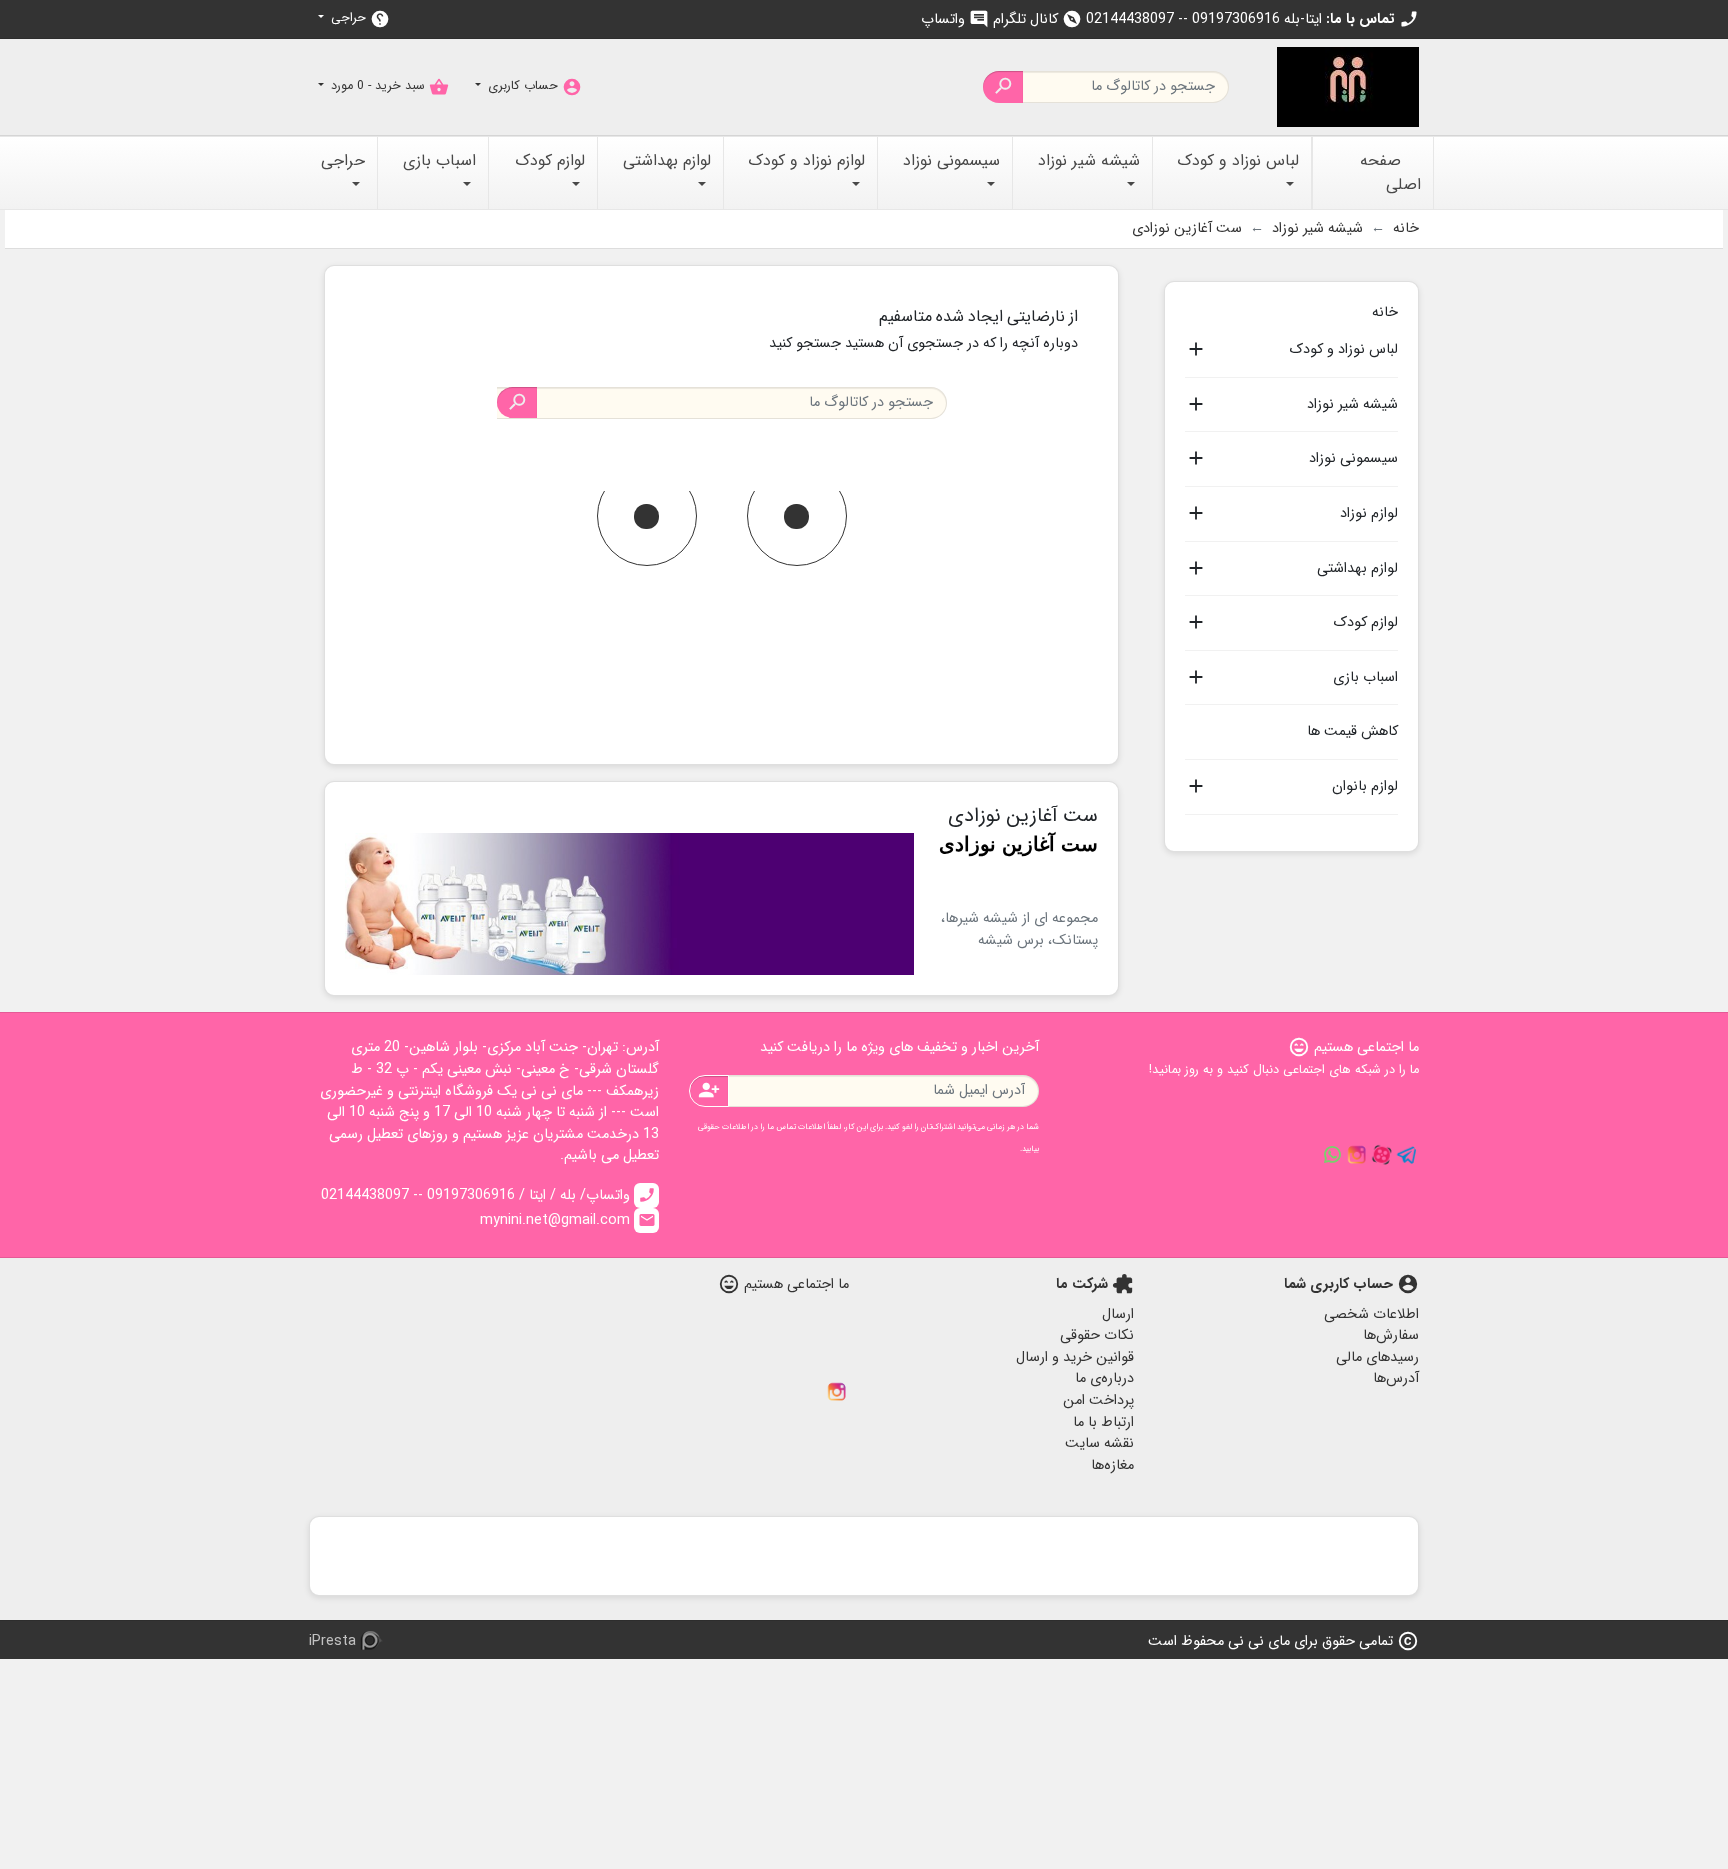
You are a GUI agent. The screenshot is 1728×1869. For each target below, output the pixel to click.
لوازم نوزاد (1369, 514)
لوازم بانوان (1365, 787)
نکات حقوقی (1097, 1335)
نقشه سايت (1099, 1443)
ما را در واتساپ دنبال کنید (1332, 1155)
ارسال (1118, 1314)
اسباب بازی (1365, 678)
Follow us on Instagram (1357, 1155)
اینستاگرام (837, 1392)
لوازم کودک (1365, 623)
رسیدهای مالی (1377, 1357)
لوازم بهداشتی (1357, 569)
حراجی (358, 18)
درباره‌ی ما (1104, 1378)
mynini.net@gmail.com (568, 1220)
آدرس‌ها (1396, 1378)
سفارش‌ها (1391, 1335)
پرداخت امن (1098, 1400)
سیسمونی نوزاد (1353, 459)
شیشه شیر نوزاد (1352, 405)
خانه (1385, 310)
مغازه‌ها (1112, 1465)
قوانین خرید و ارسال (1075, 1357)
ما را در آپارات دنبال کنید (1382, 1155)
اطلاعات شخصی (1371, 1314)
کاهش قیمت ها (1352, 731)
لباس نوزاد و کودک (1343, 350)
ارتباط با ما (1103, 1422)
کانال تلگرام (1037, 19)
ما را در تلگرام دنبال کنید (1407, 1155)
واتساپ (955, 19)
